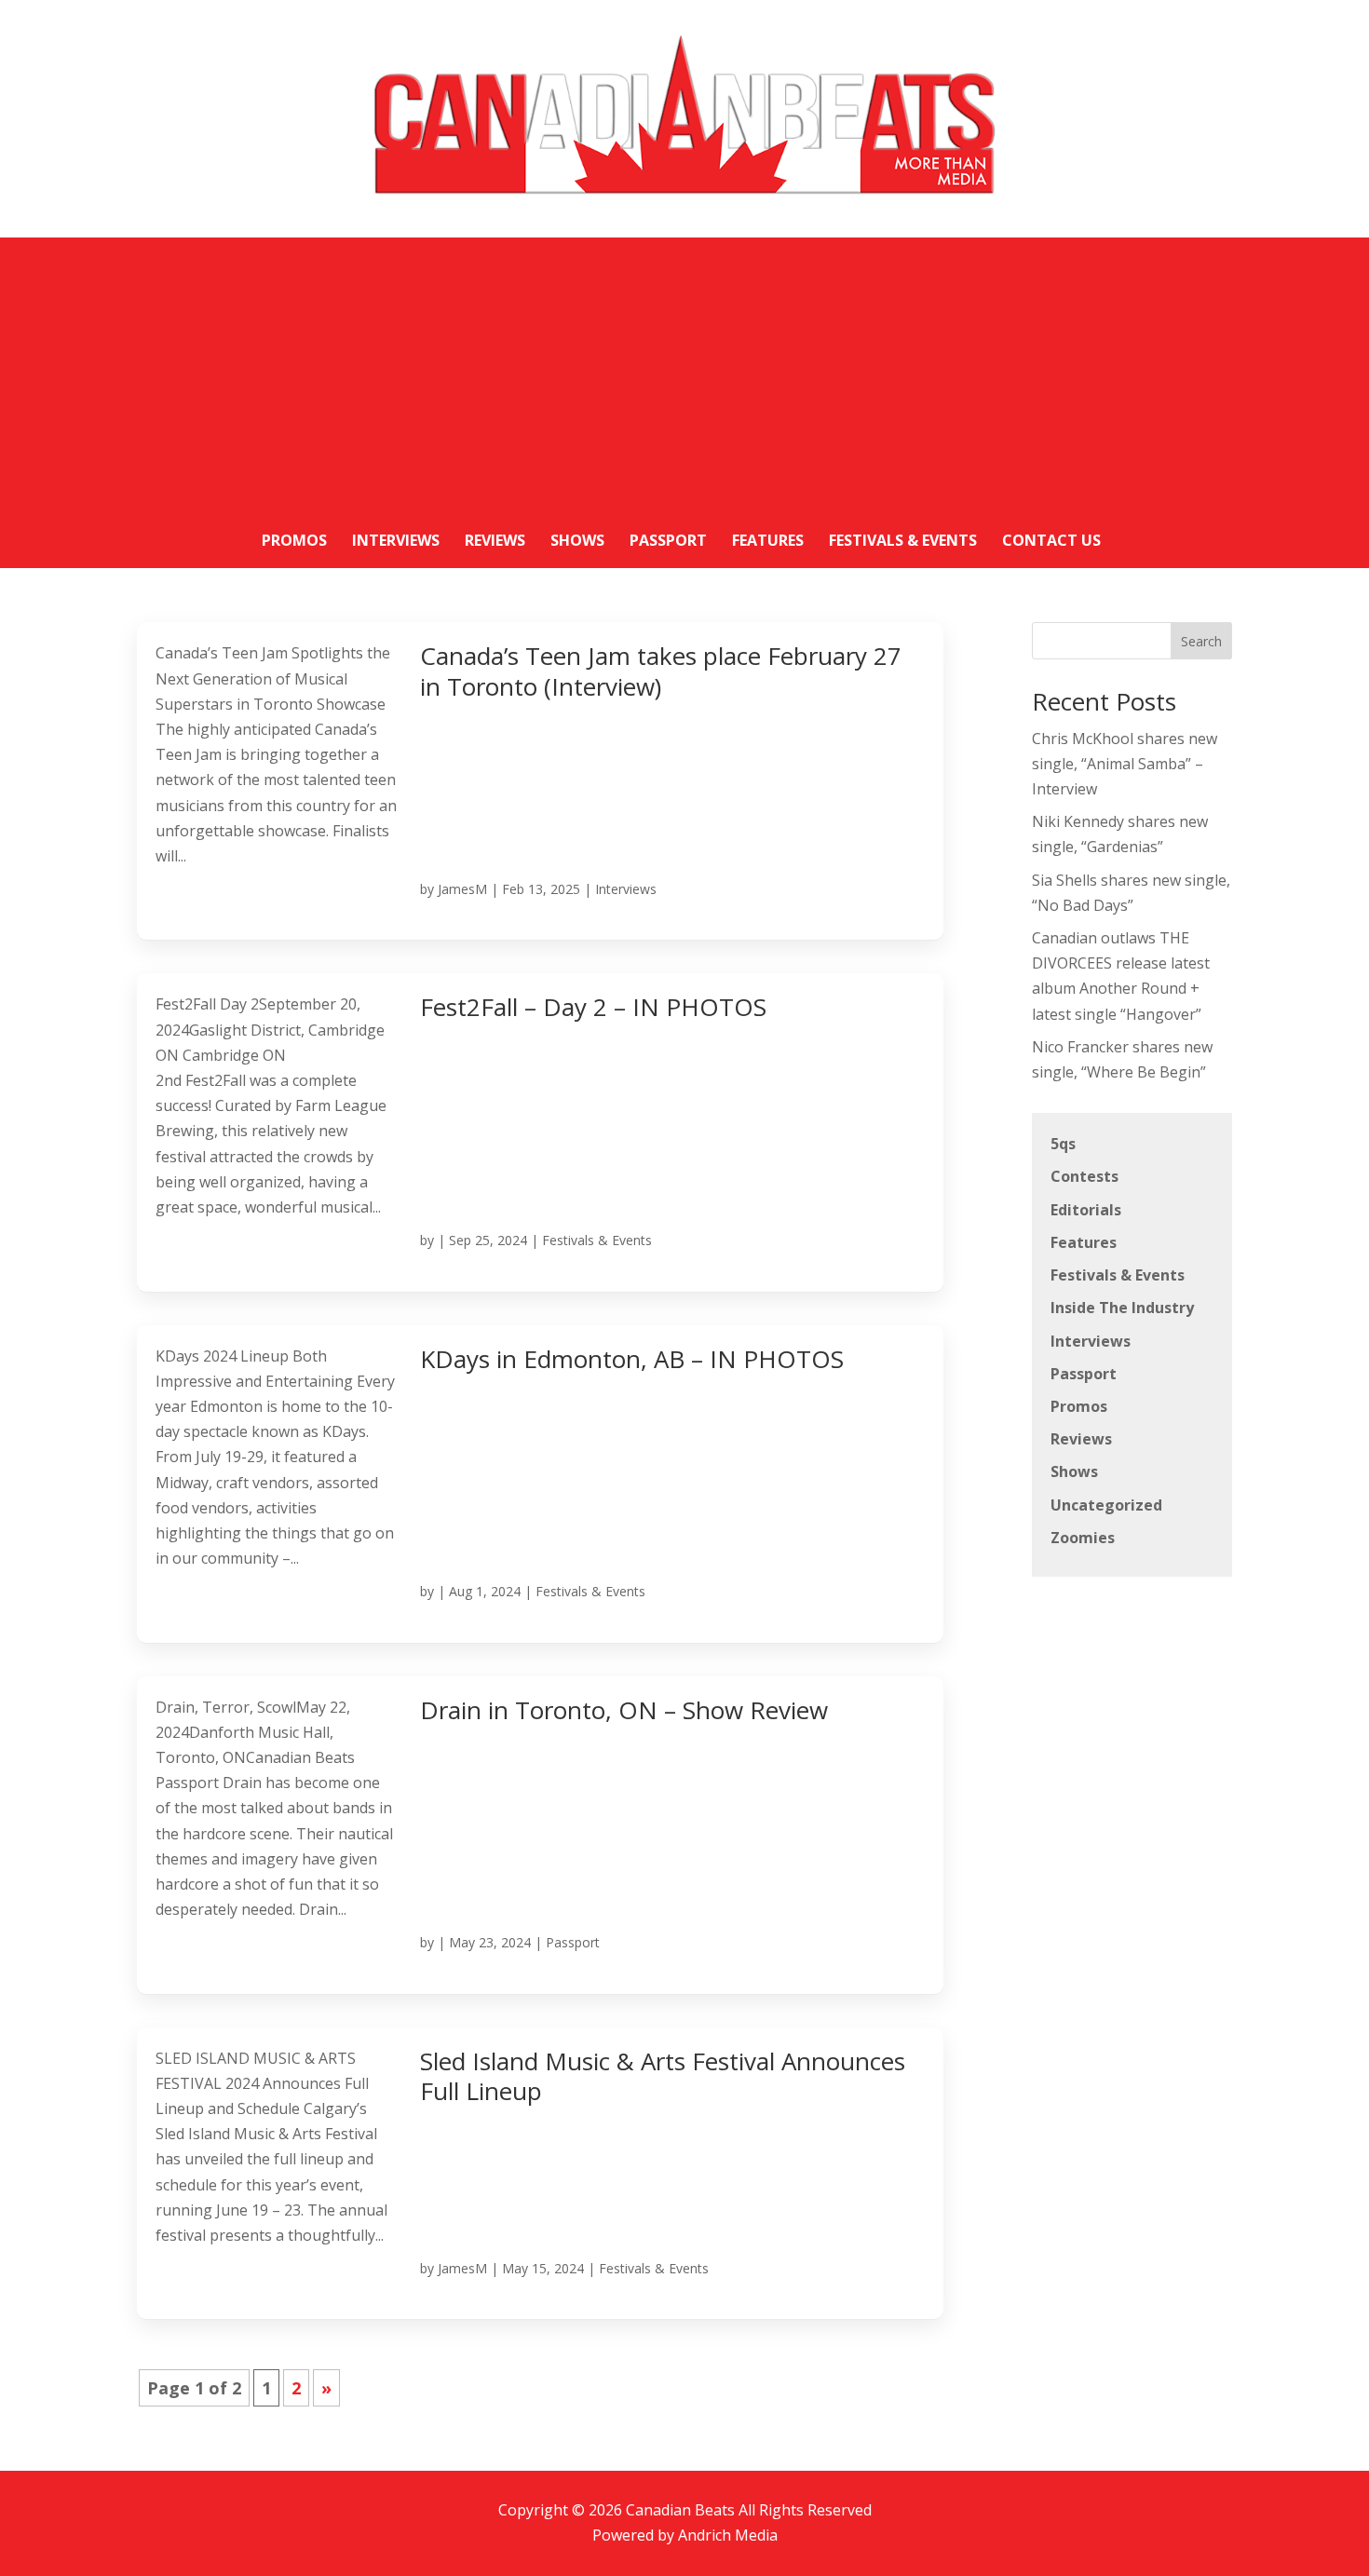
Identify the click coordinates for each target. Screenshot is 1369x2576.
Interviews (626, 889)
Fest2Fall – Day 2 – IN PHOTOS (593, 1007)
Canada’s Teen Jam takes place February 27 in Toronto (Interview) (661, 671)
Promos (1079, 1406)
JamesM (462, 889)
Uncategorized (1106, 1505)
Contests (1084, 1176)
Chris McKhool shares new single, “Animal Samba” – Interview (1125, 764)
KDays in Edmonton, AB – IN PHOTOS (632, 1359)
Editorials (1086, 1210)
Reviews (1081, 1439)
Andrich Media (728, 2535)
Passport (573, 1942)
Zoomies (1083, 1538)
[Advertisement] (684, 368)
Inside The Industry (1122, 1308)
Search (1201, 641)
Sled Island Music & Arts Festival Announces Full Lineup (663, 2076)
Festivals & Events (597, 1240)
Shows (1074, 1471)
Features (1084, 1242)
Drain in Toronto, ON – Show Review (624, 1710)
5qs (1063, 1144)
